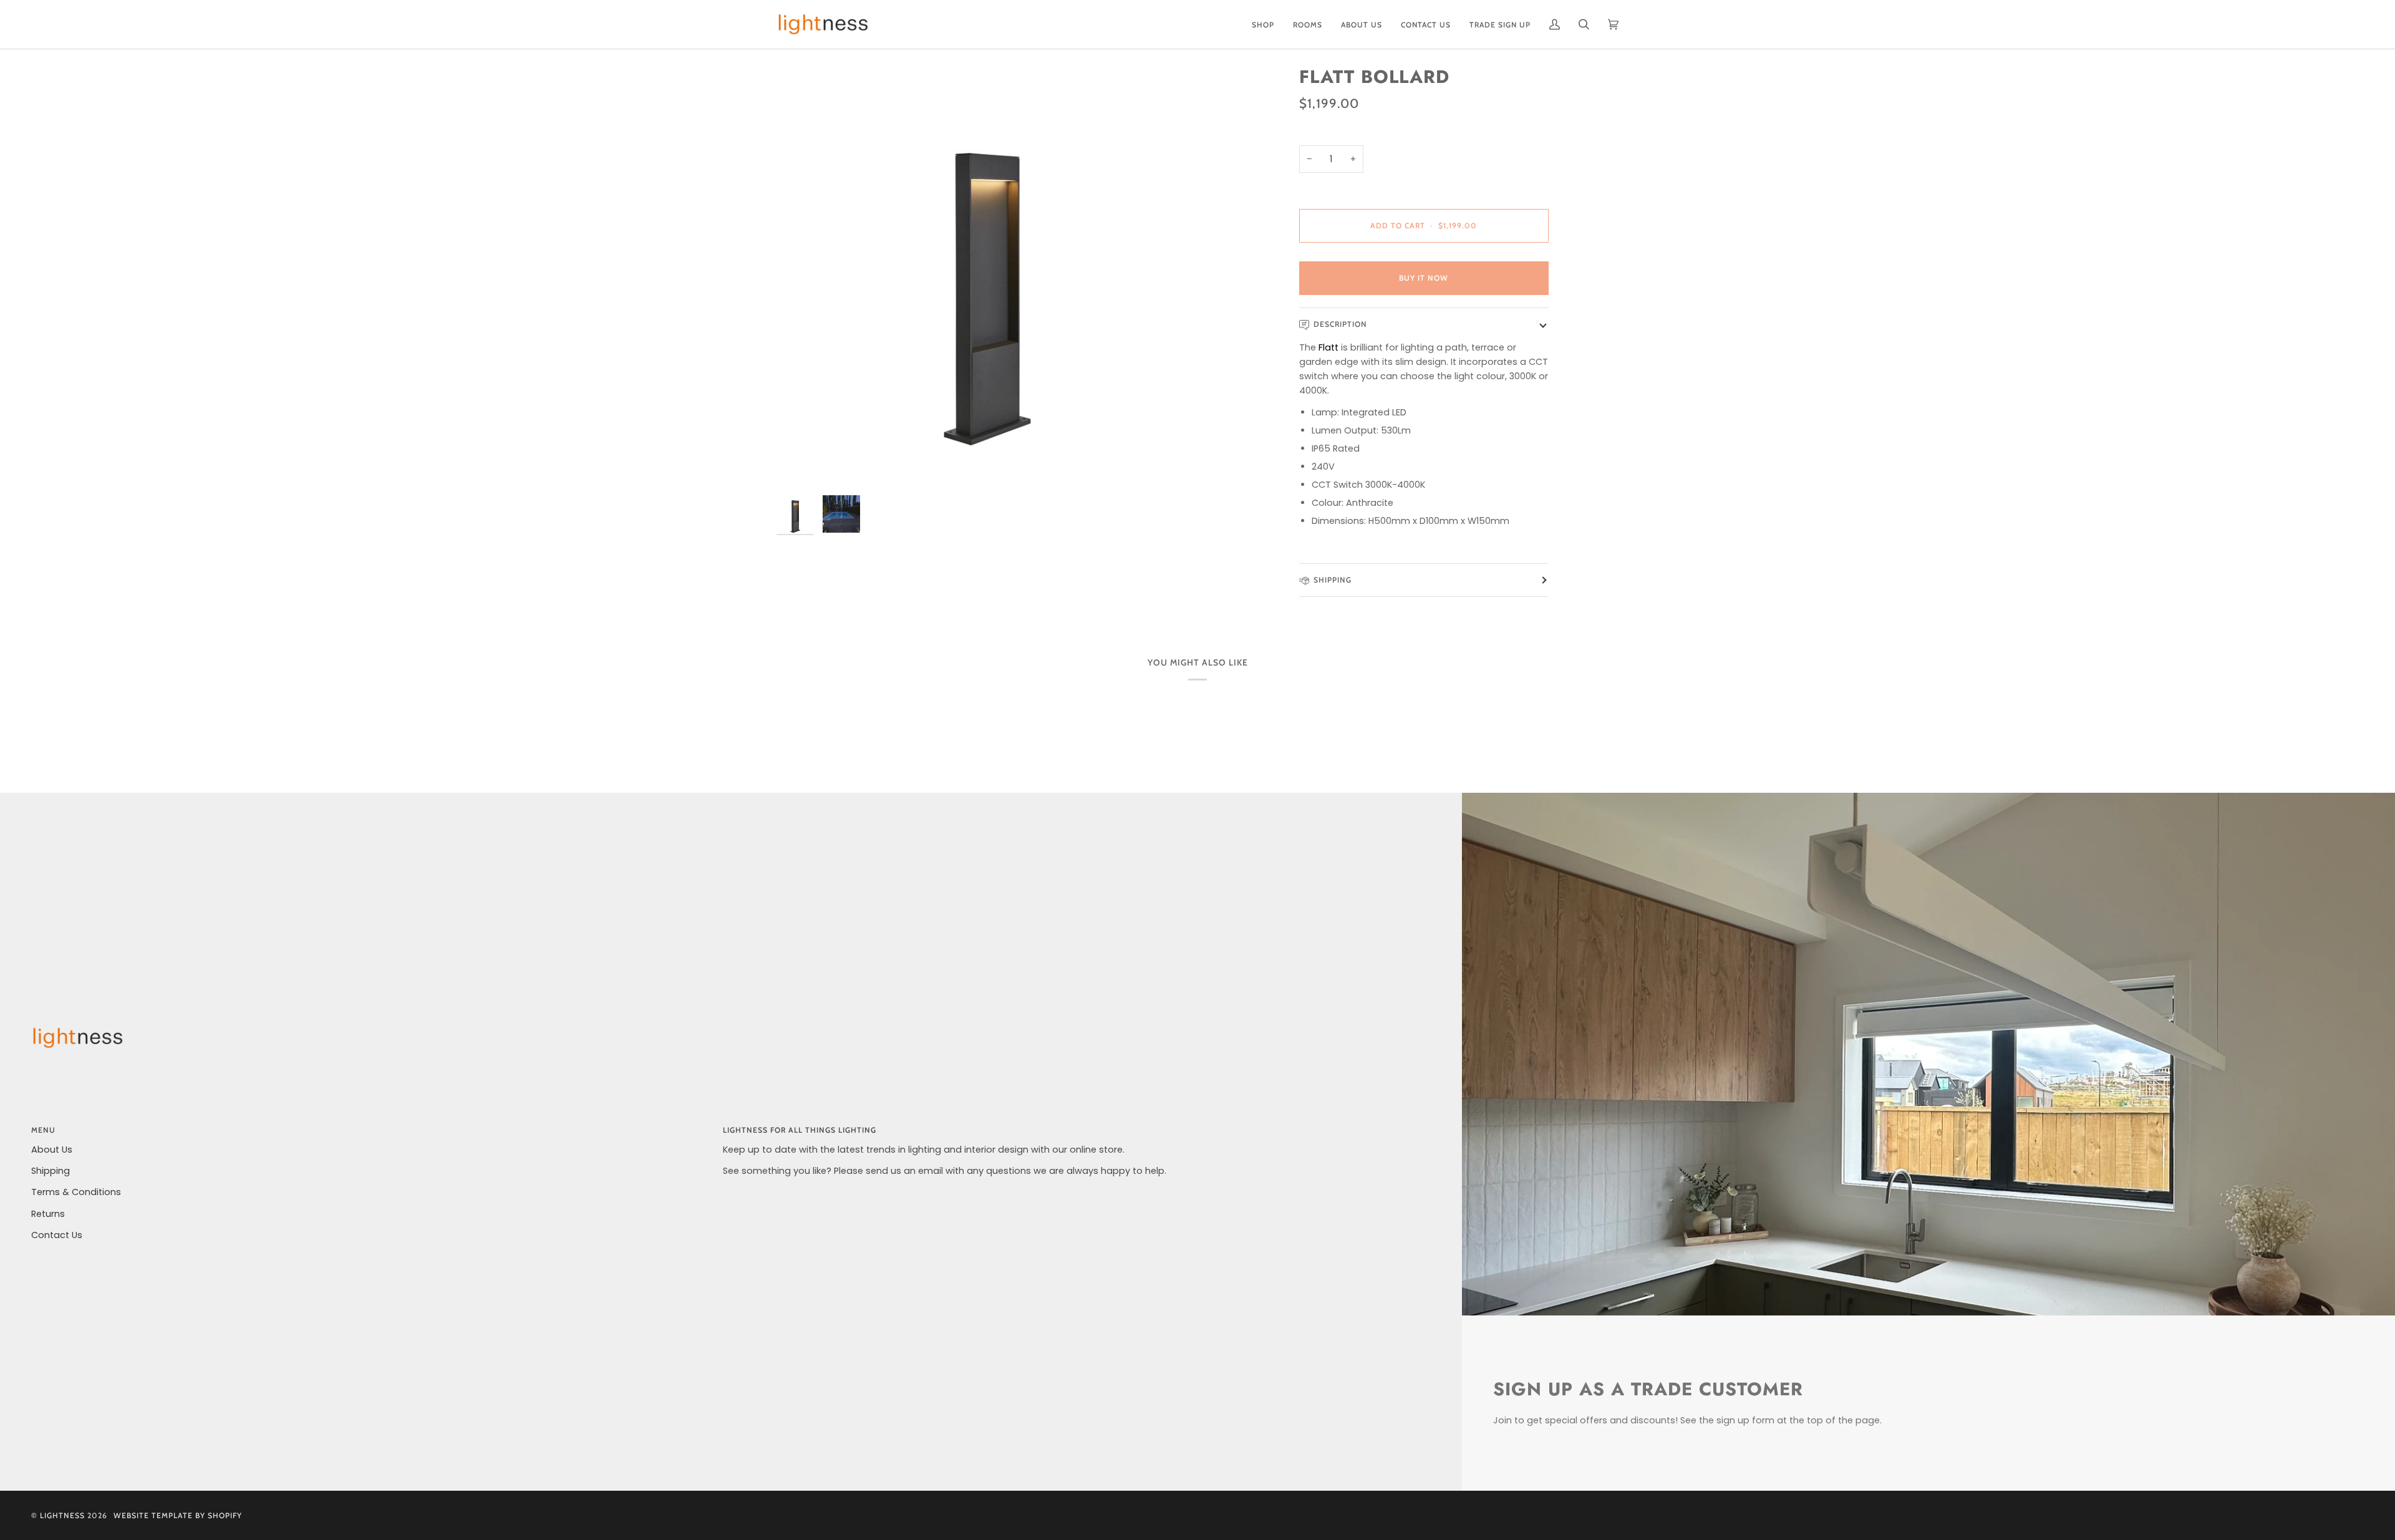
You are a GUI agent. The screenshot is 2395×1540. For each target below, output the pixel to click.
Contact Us (57, 1235)
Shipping (1333, 580)
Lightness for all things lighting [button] (800, 1130)
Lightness (62, 1515)
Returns (48, 1214)
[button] (1263, 24)
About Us (52, 1150)
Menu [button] (43, 1130)
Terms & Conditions (76, 1192)
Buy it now (1424, 278)
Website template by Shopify (178, 1515)
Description (1340, 324)
